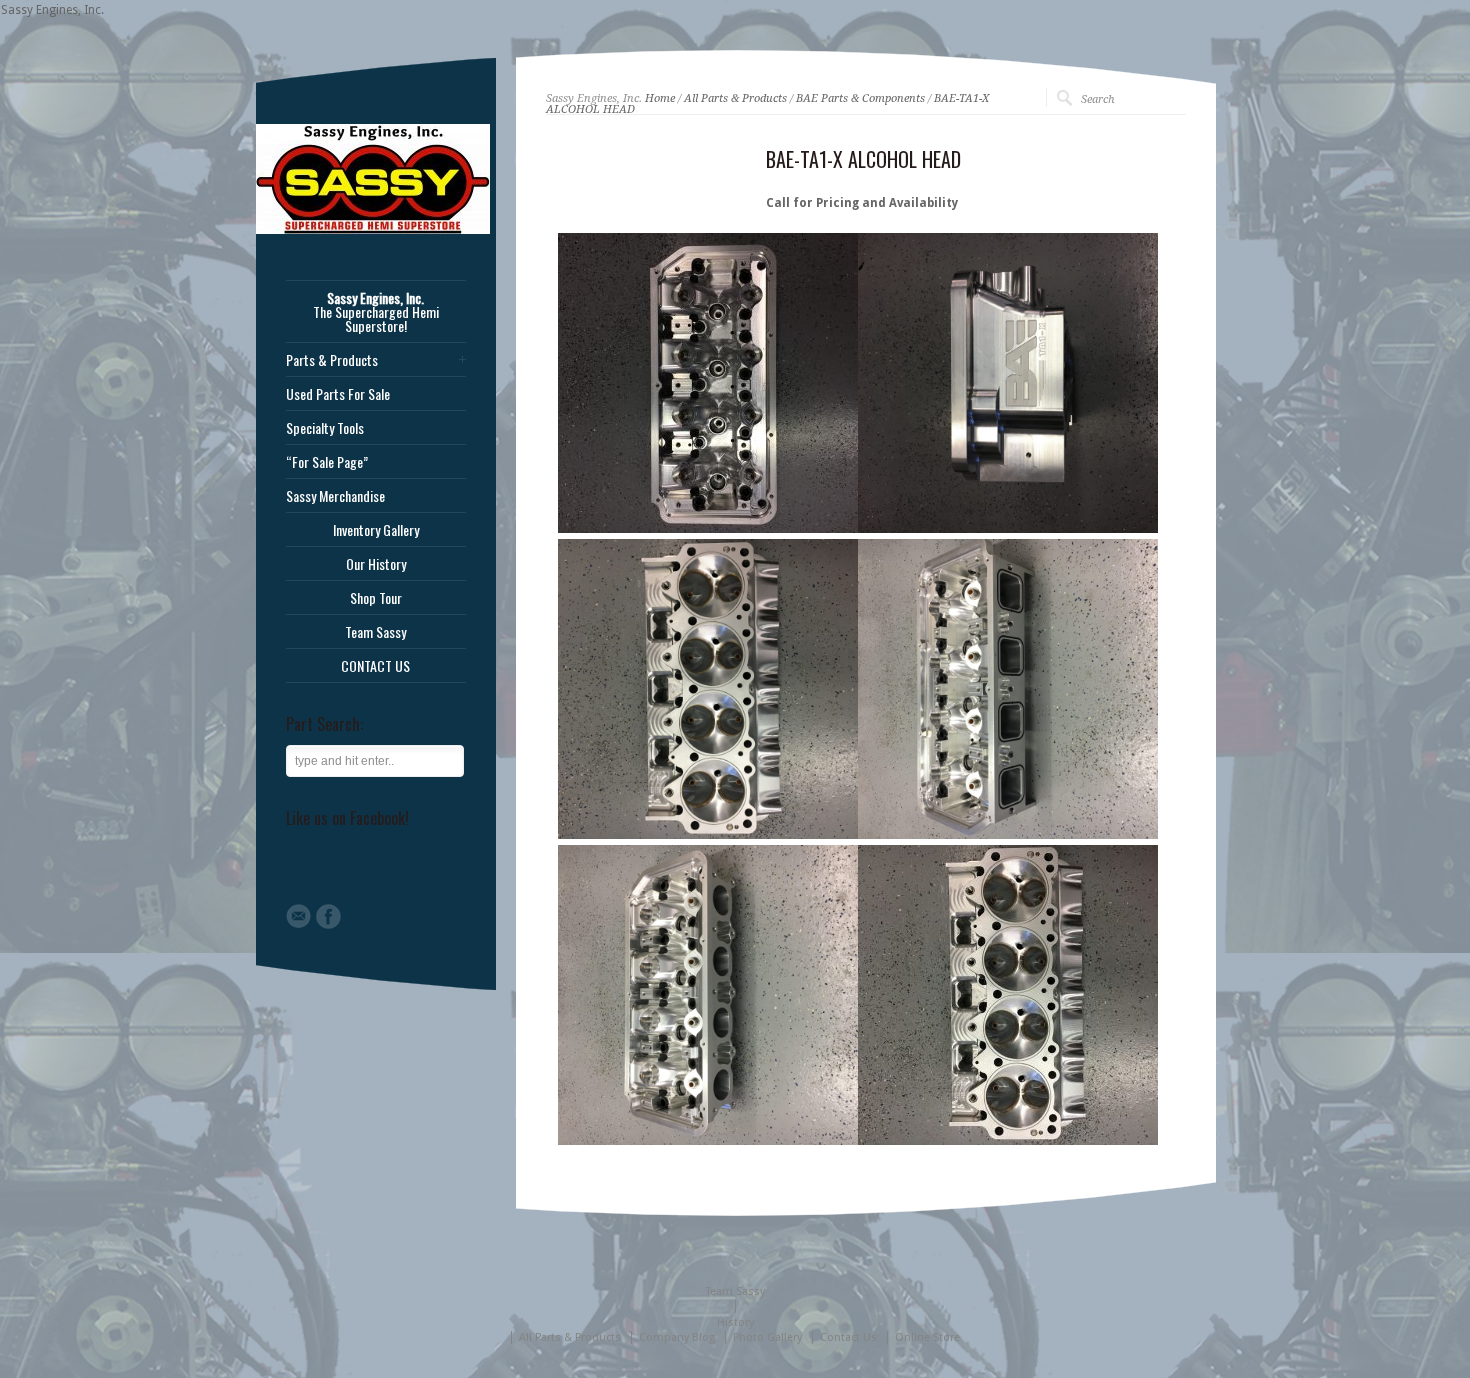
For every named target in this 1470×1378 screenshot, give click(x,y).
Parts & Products (332, 360)
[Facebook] (328, 916)
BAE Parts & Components (860, 98)
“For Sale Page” (327, 462)
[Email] (298, 916)
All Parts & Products (735, 98)
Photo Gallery (767, 1337)
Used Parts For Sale (338, 394)
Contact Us (848, 1337)
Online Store (927, 1337)
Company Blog (677, 1337)
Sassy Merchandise (335, 496)
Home (660, 98)
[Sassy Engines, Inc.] (373, 230)
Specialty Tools (325, 428)
